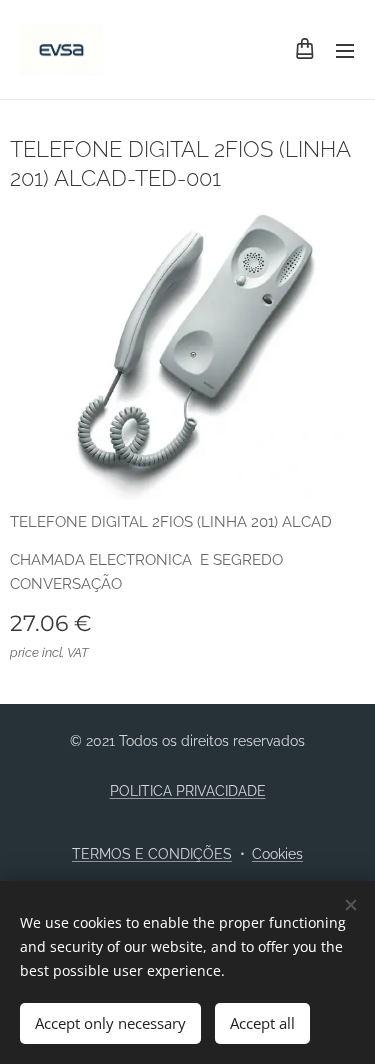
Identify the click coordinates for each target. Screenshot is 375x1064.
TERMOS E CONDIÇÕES (152, 854)
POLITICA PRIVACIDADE (188, 791)
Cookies (277, 854)
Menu (345, 50)
